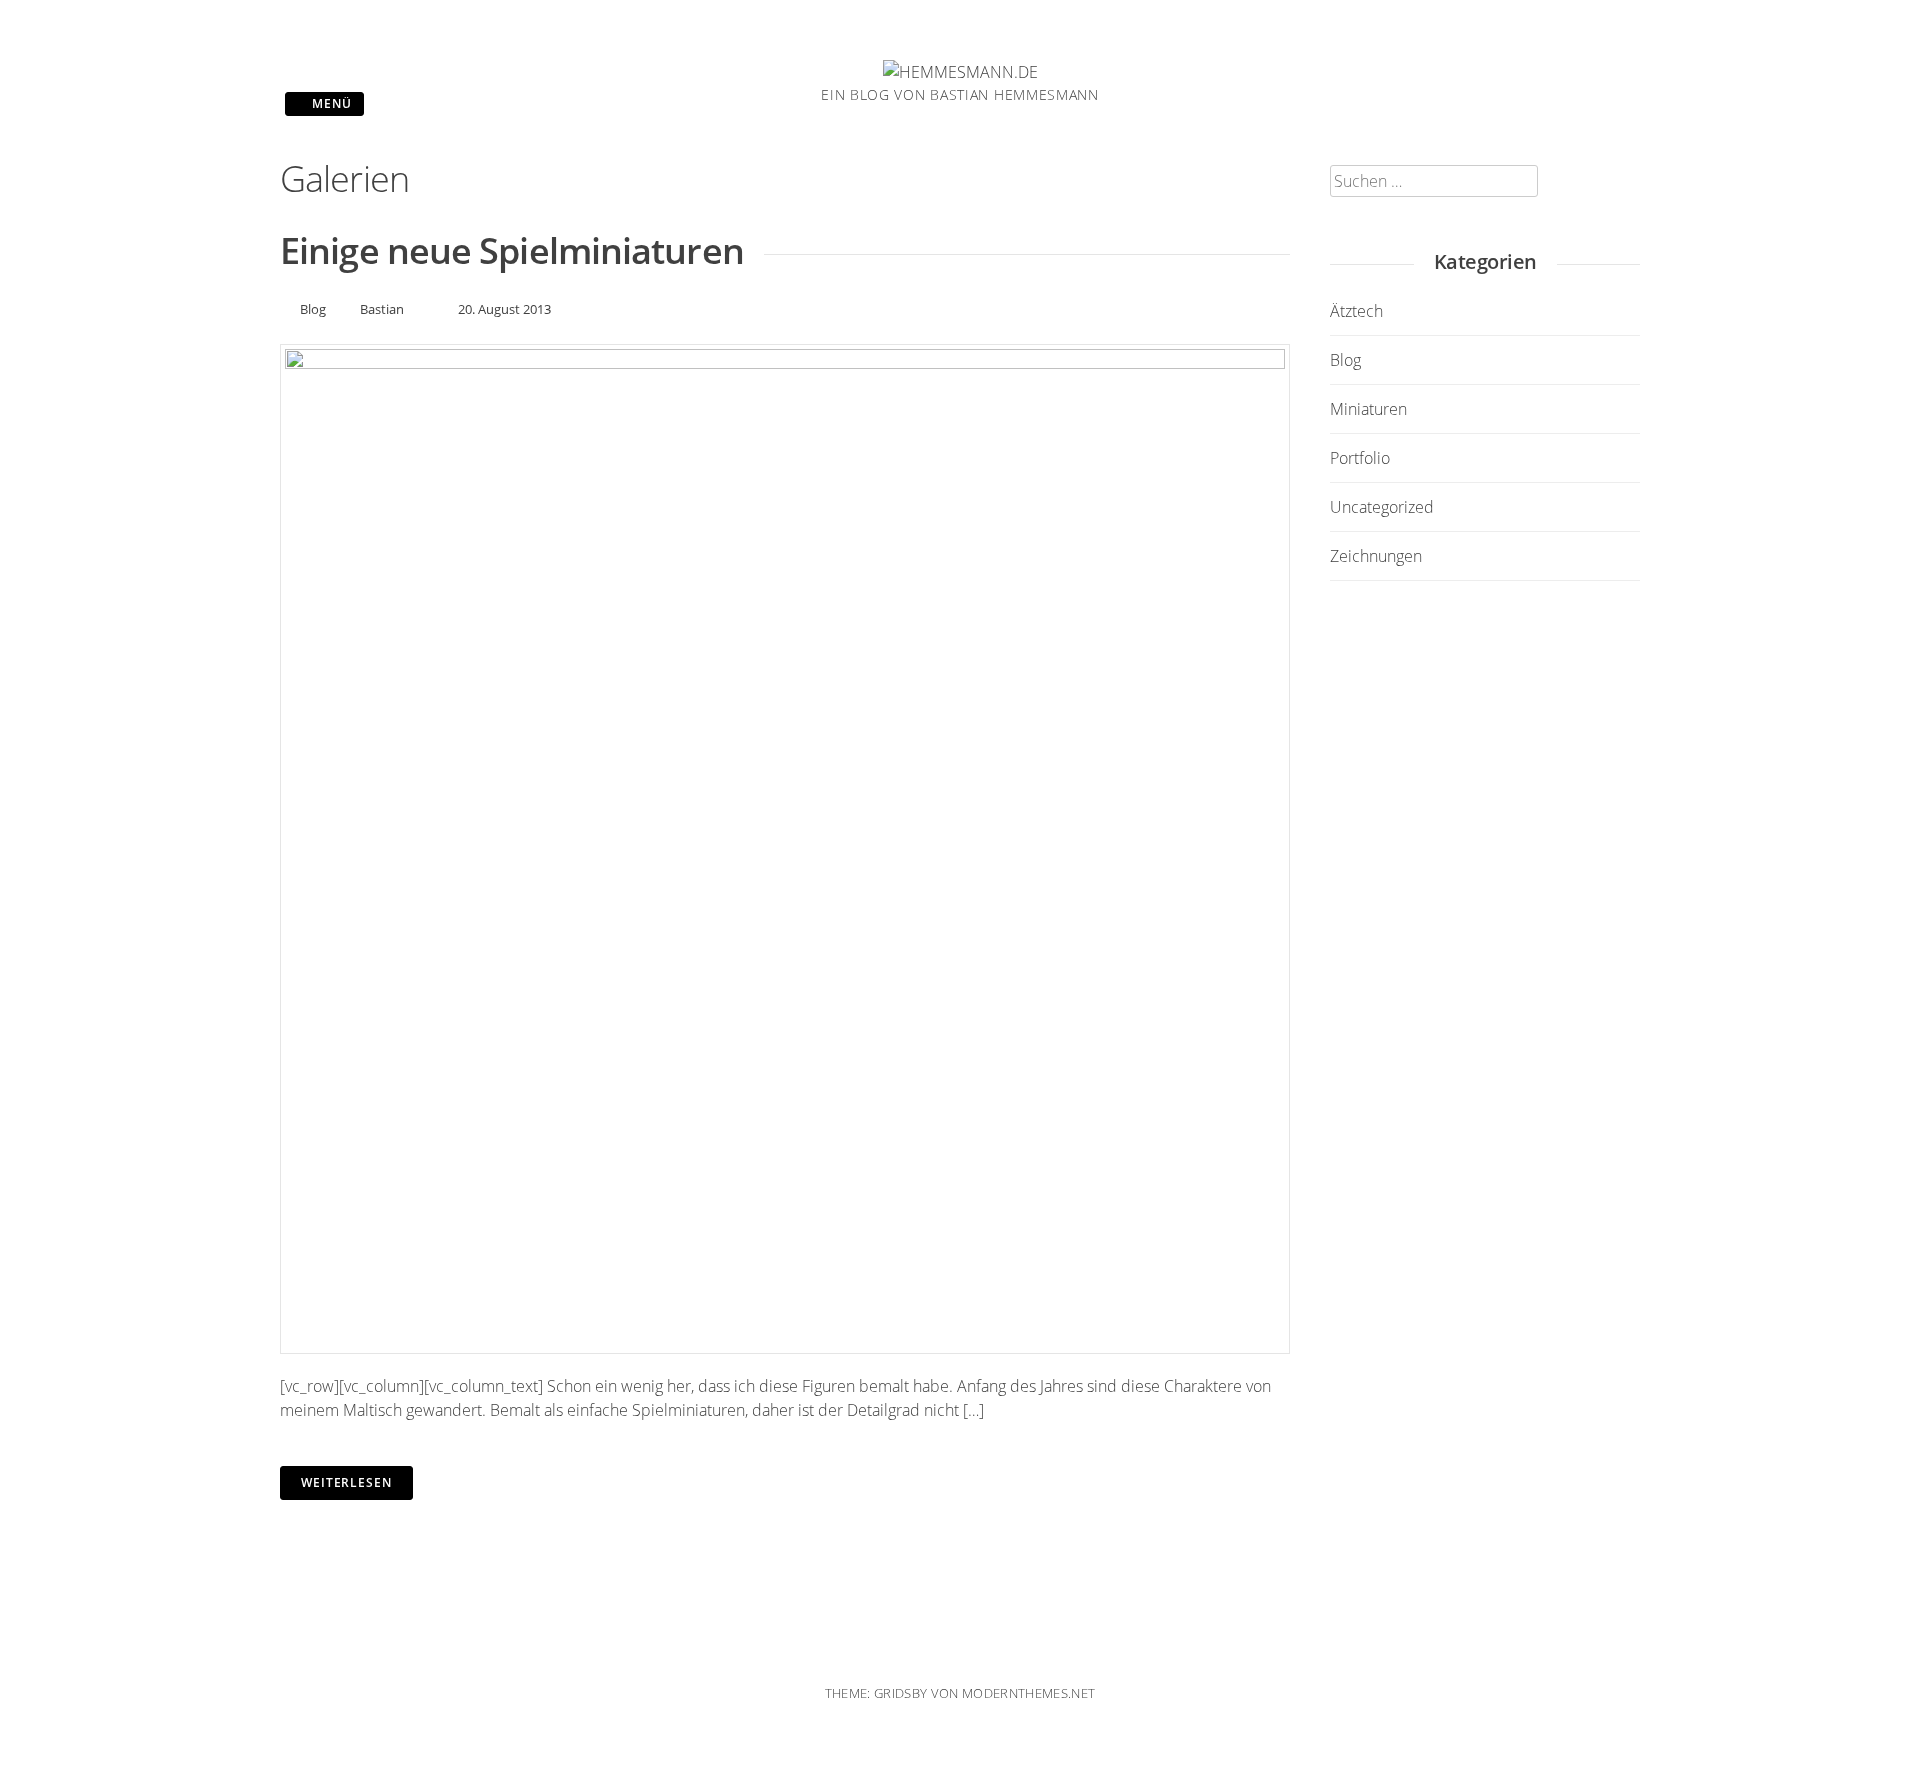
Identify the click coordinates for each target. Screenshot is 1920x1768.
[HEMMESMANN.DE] (960, 72)
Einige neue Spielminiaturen (512, 250)
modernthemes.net (1028, 1693)
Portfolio (1360, 458)
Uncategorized (1382, 507)
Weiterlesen (346, 1482)
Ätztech (1356, 311)
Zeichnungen (1376, 556)
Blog (313, 309)
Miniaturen (1368, 409)
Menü (330, 103)
